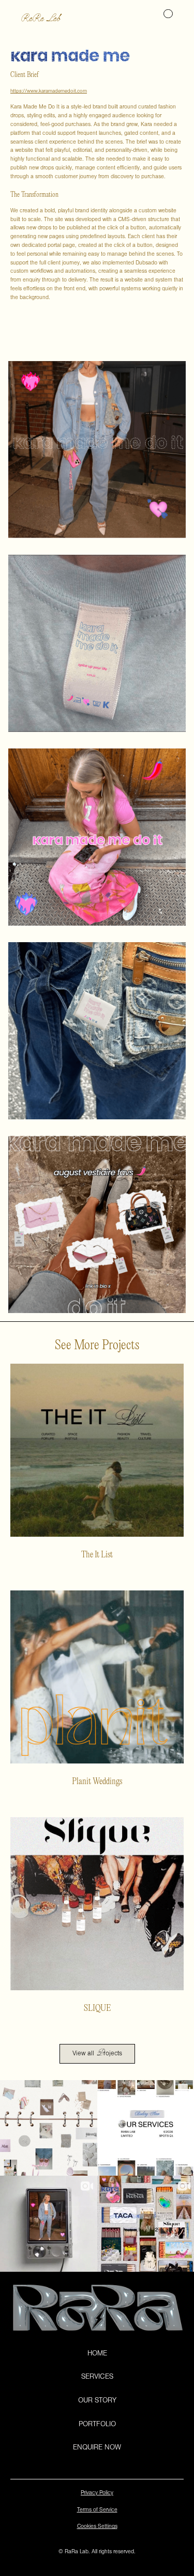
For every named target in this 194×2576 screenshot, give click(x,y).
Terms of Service (97, 2511)
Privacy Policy (97, 2494)
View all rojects (97, 2053)
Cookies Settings (97, 2527)
